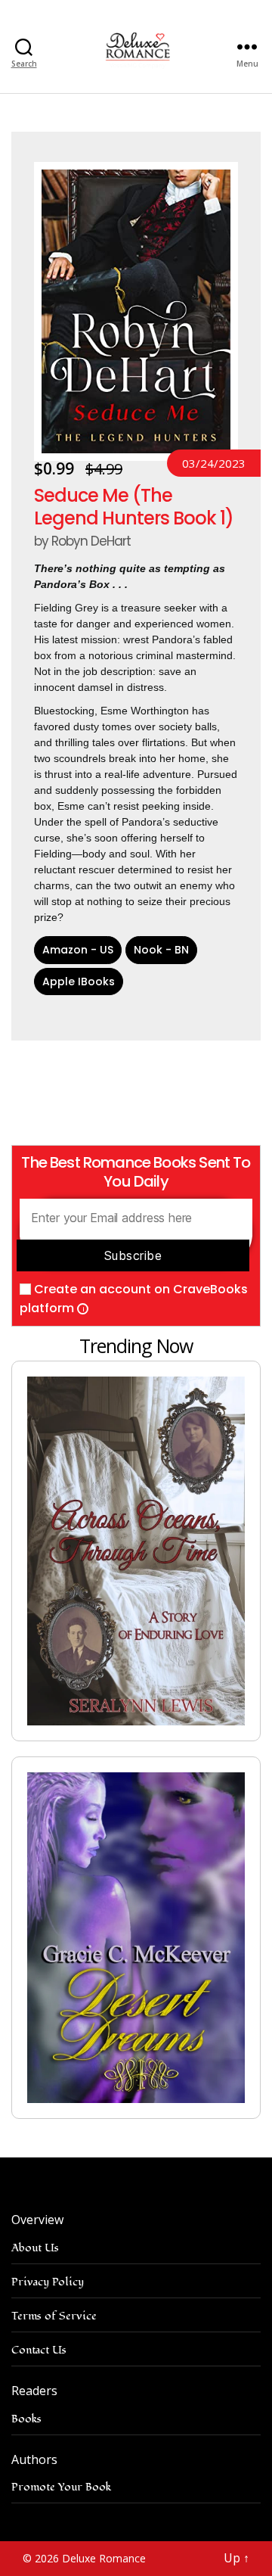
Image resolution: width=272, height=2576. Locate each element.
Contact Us (39, 2350)
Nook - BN (161, 950)
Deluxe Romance (104, 2558)
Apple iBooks (79, 982)
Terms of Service (54, 2316)
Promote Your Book (61, 2487)
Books (26, 2419)
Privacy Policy (48, 2282)
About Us (35, 2248)
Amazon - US (78, 950)
